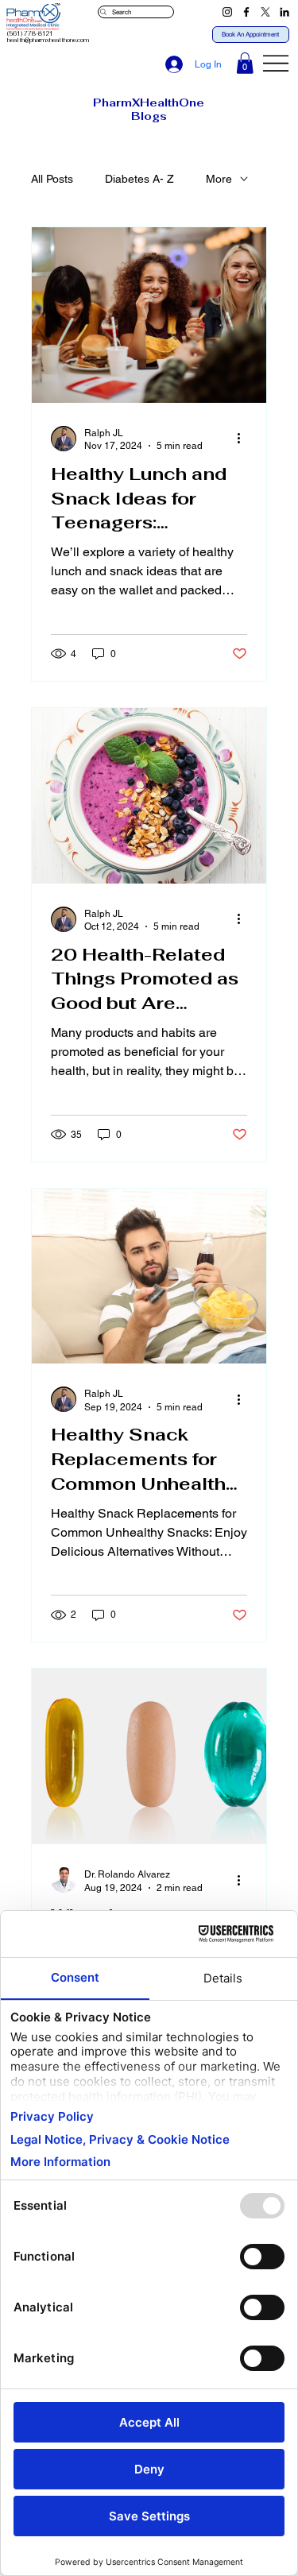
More (219, 179)
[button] (245, 63)
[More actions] (245, 439)
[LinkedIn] (284, 12)
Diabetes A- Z (139, 179)
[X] (265, 12)
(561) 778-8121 (30, 34)
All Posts (52, 179)
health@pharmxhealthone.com (48, 40)
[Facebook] (246, 12)
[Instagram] (227, 12)
